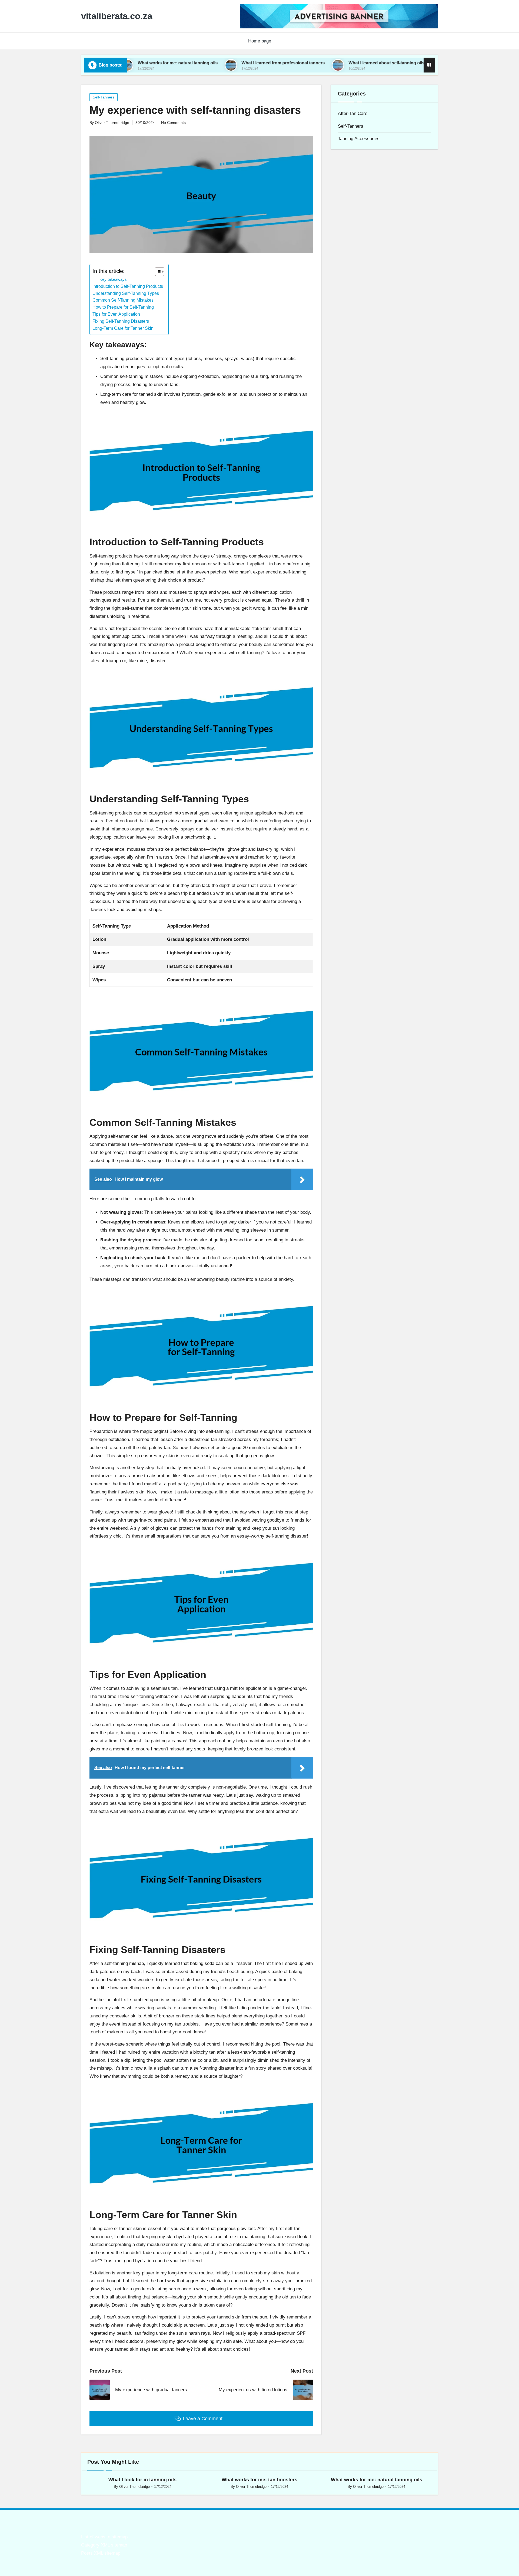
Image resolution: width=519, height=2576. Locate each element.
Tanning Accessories (359, 139)
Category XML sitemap (104, 2545)
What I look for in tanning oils (142, 2480)
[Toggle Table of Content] (157, 272)
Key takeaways (113, 279)
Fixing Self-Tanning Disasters (121, 321)
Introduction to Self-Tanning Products (128, 286)
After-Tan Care (353, 113)
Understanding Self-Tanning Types (126, 293)
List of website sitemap (104, 2537)
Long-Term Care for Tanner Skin (123, 328)
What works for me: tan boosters (259, 2480)
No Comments (173, 123)
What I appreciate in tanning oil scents (391, 63)
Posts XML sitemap (101, 2553)
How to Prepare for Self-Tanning (123, 307)
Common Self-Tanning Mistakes (123, 300)
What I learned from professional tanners (187, 63)
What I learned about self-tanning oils (291, 63)
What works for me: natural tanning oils (377, 2480)
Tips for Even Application (116, 314)
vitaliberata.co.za (117, 16)
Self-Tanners (104, 97)
